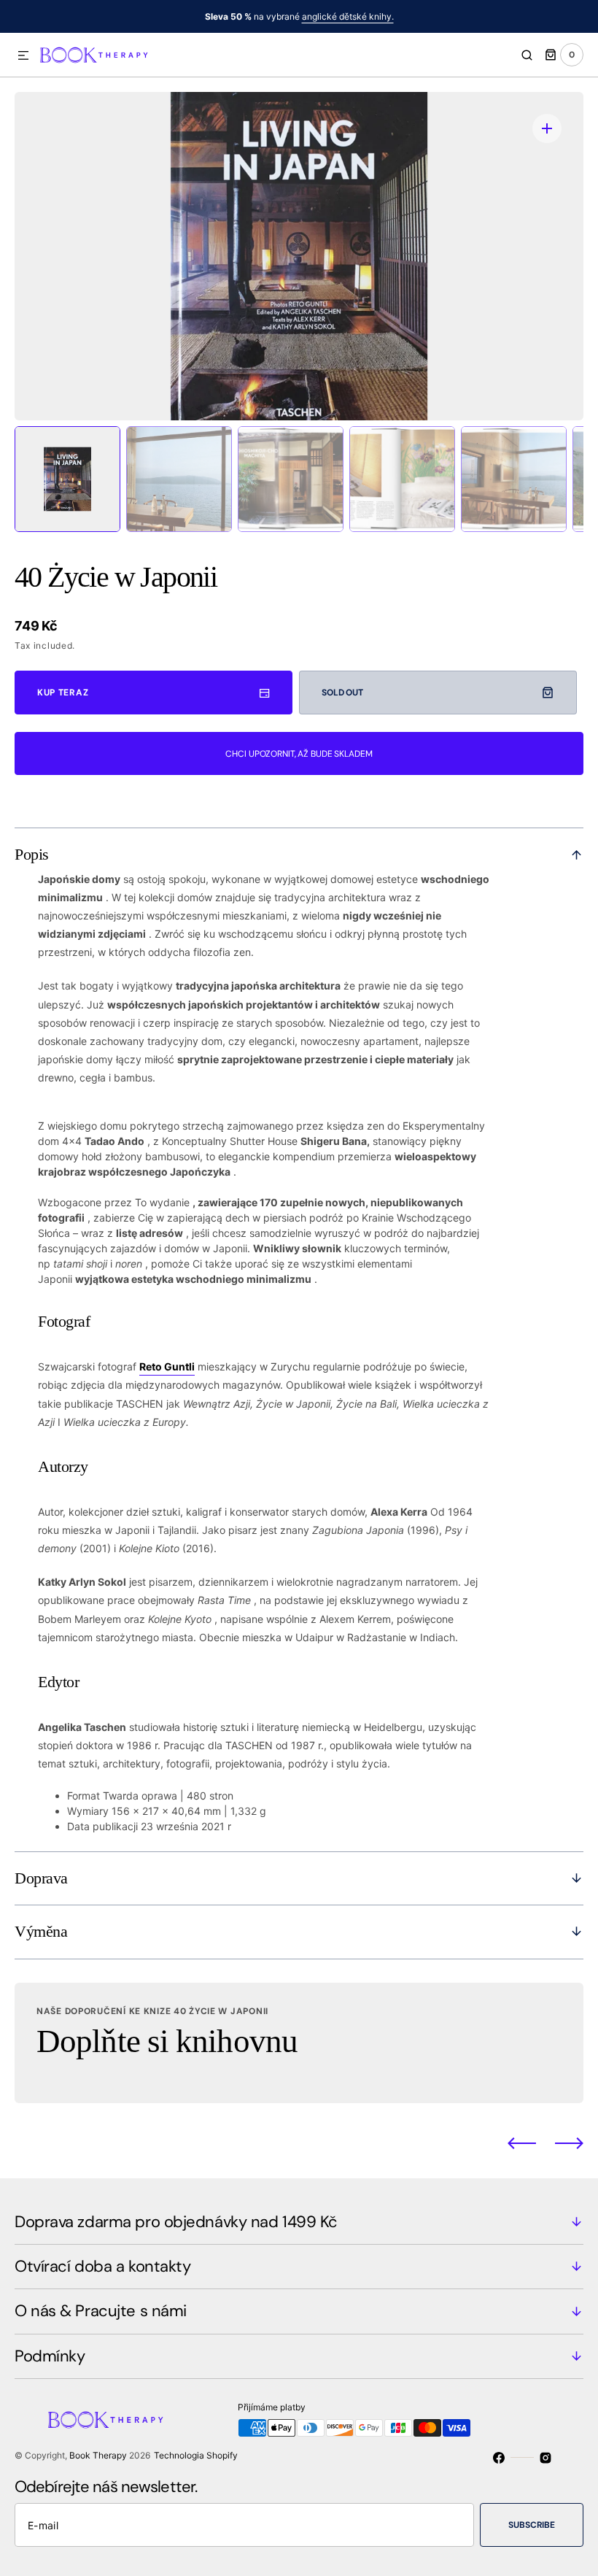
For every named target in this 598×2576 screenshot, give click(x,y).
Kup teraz (63, 693)
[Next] (569, 2143)
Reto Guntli (167, 1366)
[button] (23, 56)
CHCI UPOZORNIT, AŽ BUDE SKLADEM (299, 754)
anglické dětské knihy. (348, 16)
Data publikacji (102, 1826)
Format (84, 1796)
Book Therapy (98, 2455)
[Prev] (522, 2143)
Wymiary (88, 1811)
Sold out (342, 693)
